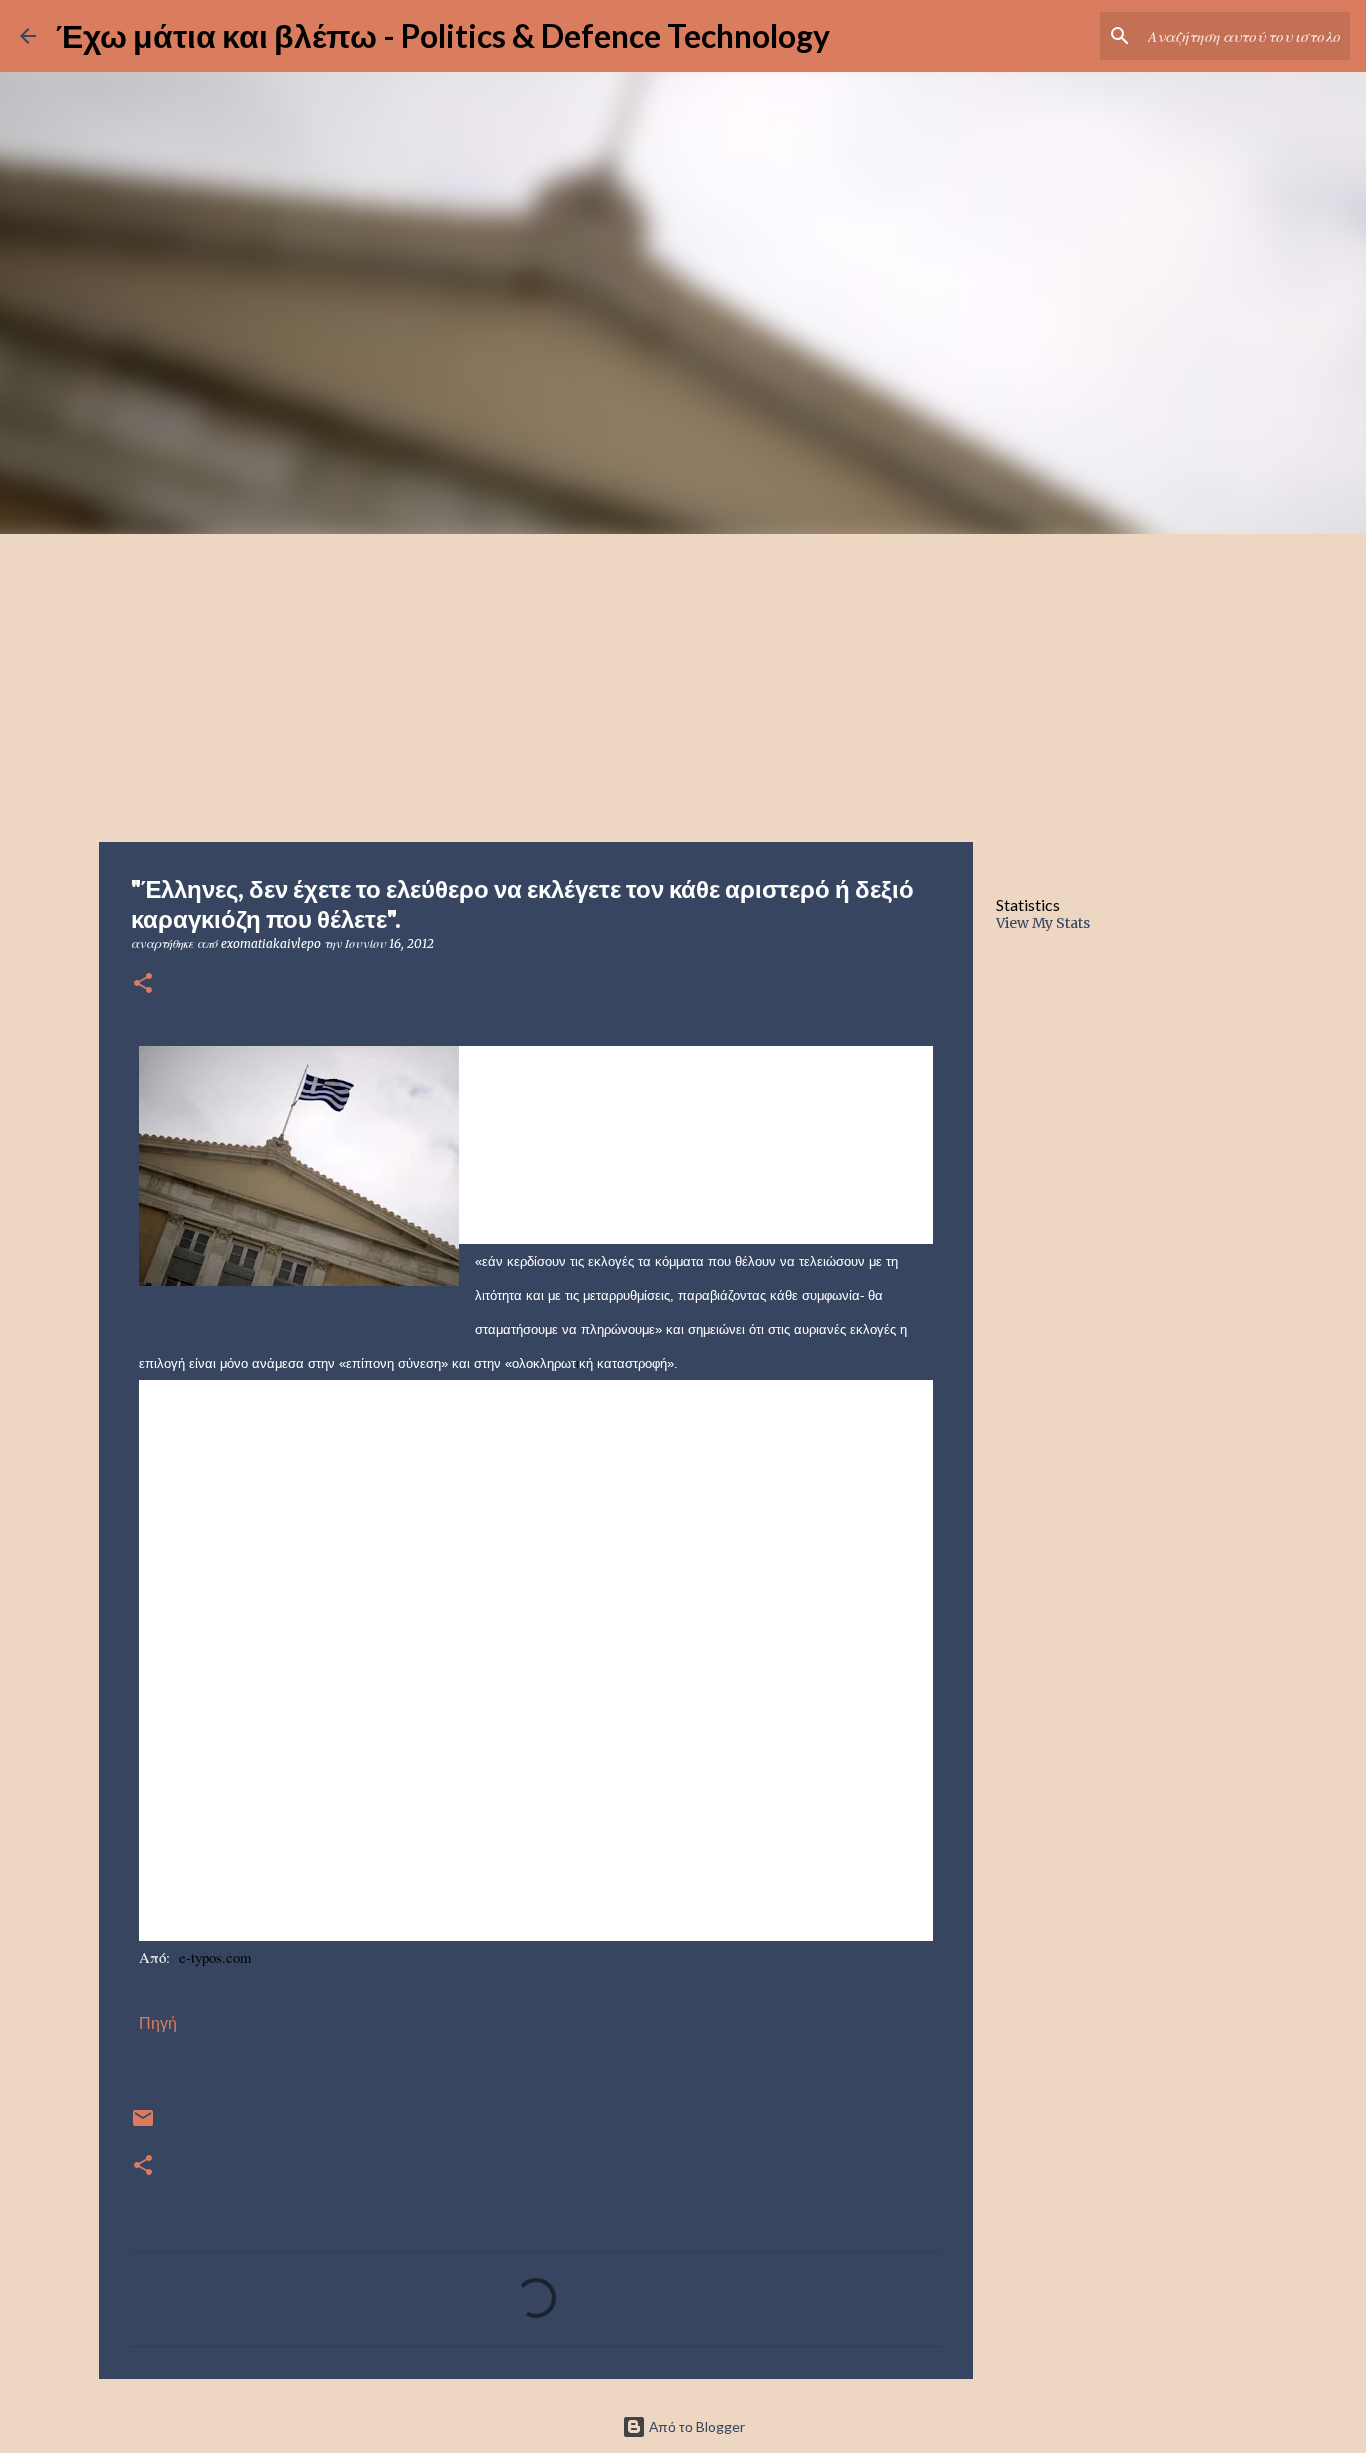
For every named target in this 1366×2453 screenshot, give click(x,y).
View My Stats (1043, 923)
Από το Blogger (695, 2426)
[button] (143, 984)
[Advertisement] (683, 684)
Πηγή (158, 2023)
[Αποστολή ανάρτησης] (143, 2125)
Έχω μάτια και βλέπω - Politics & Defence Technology (443, 35)
